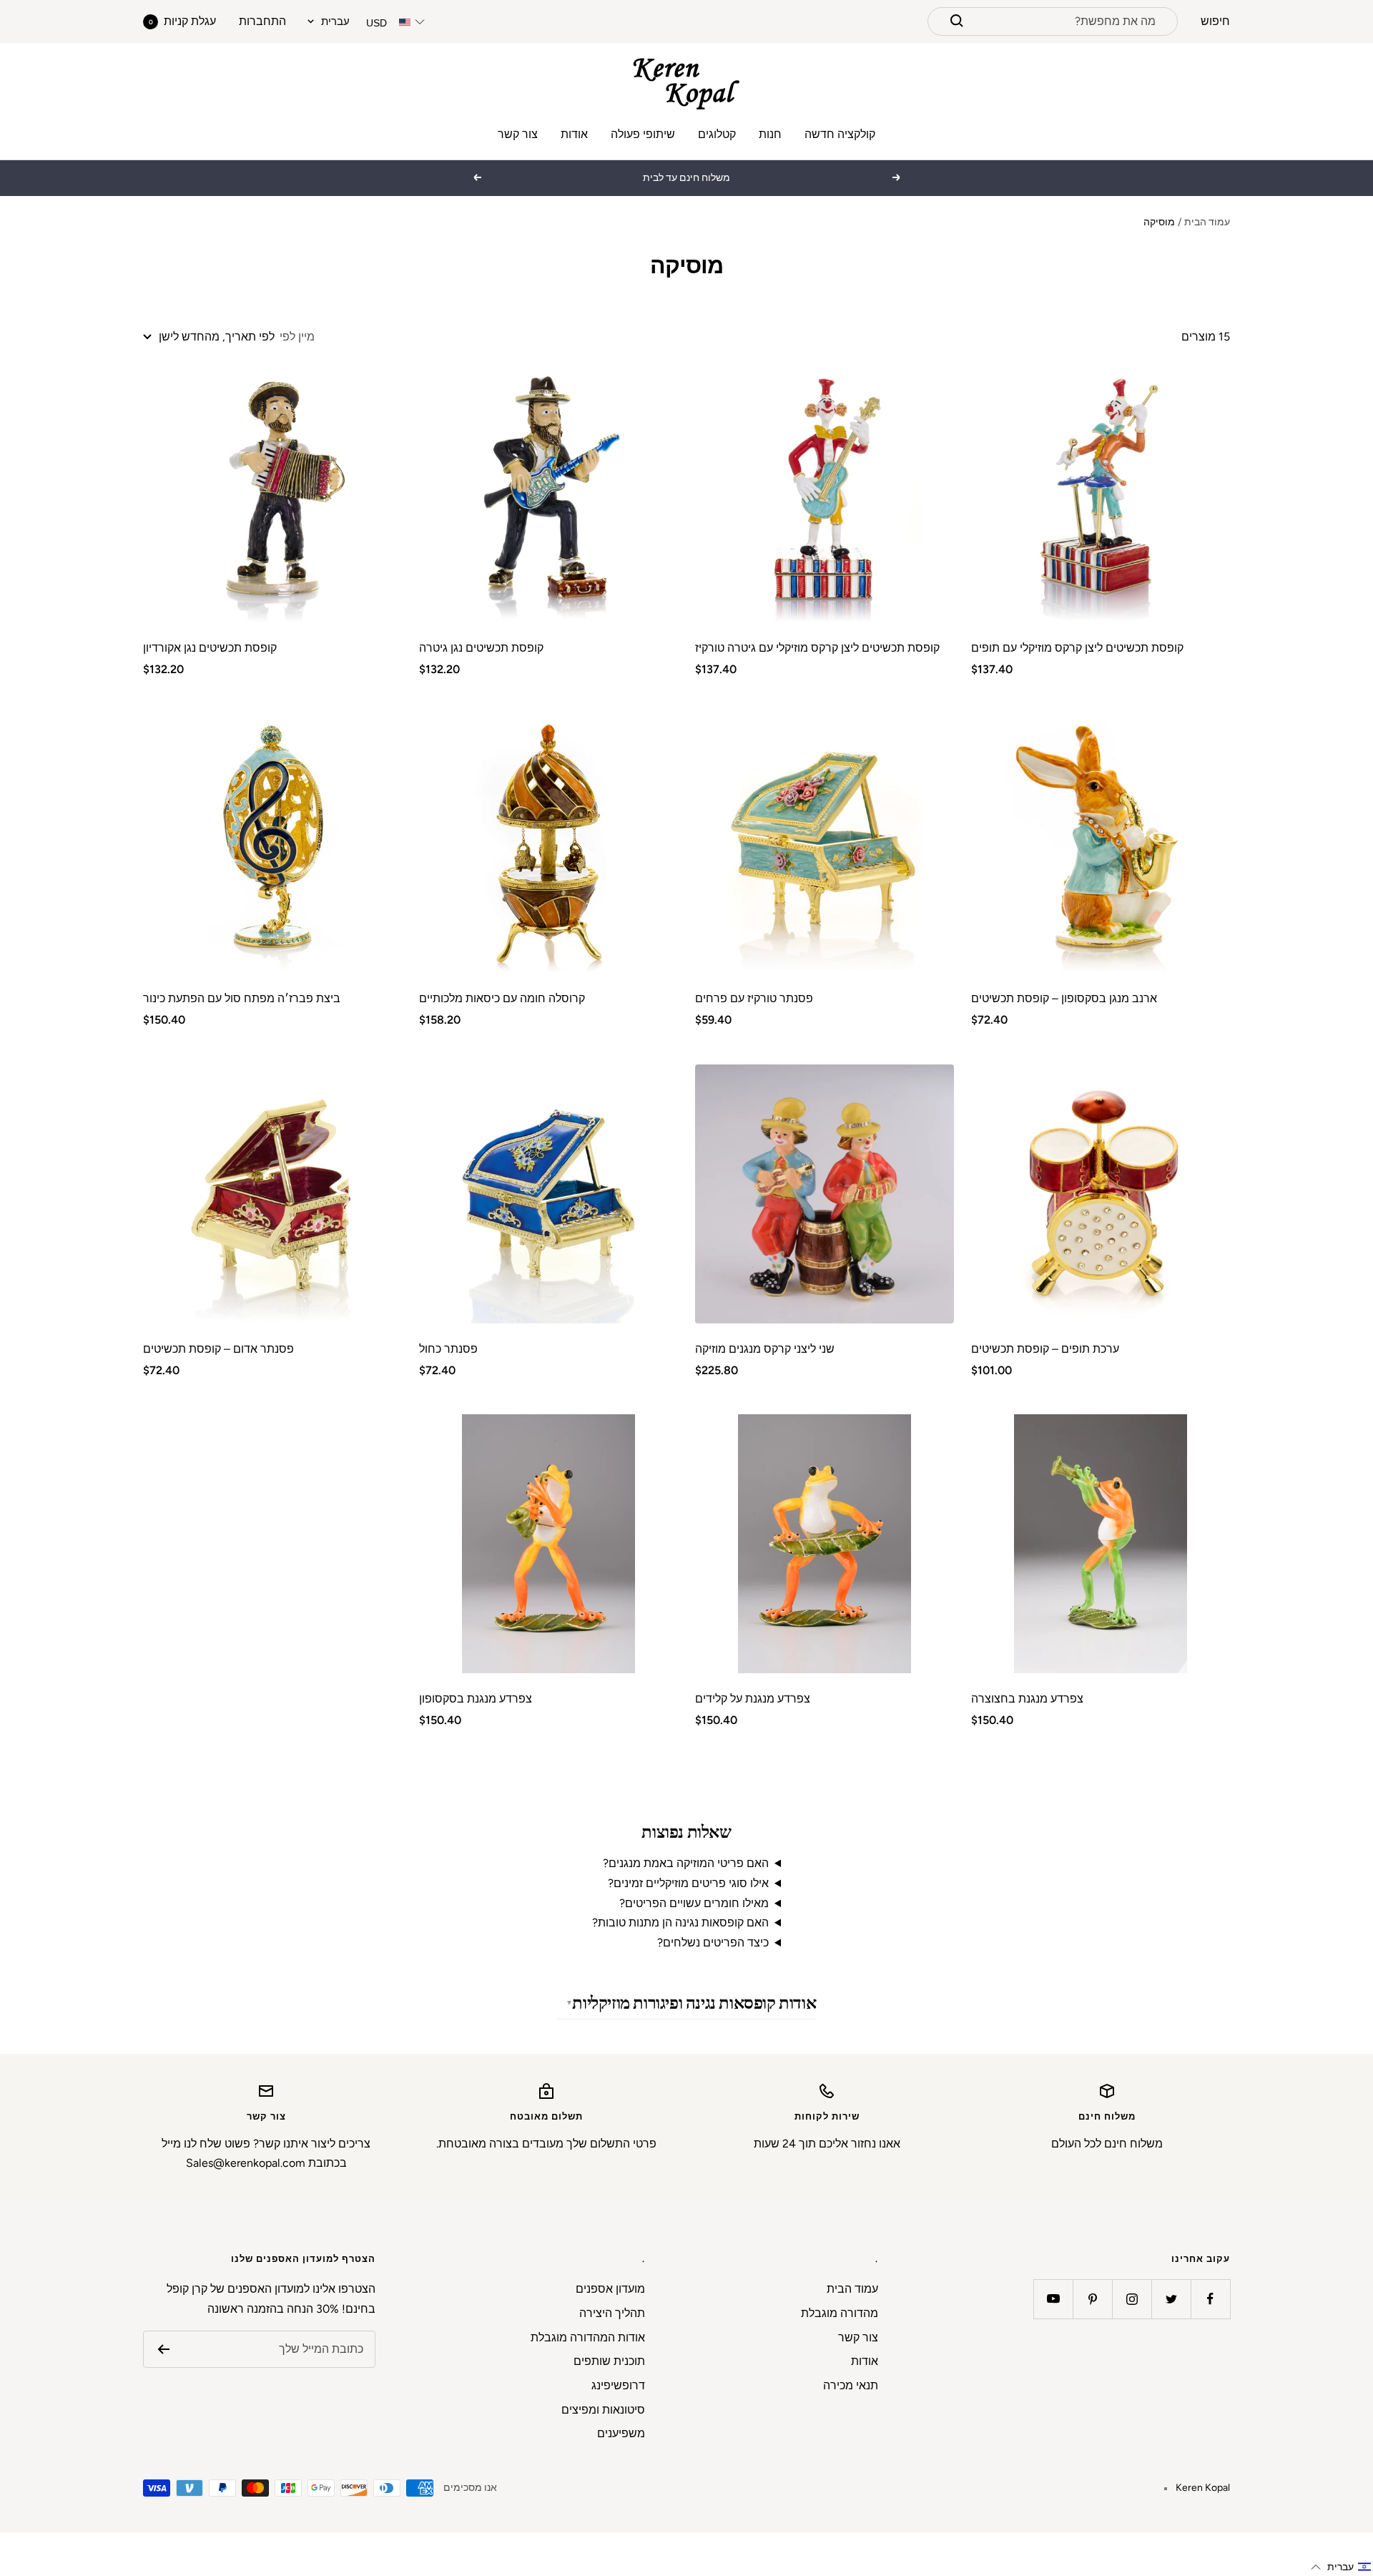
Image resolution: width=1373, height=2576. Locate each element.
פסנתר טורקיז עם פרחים (754, 998)
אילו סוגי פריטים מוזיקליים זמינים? (688, 1883)
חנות (770, 134)
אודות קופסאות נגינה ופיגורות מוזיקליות (694, 2003)
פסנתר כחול (448, 1349)
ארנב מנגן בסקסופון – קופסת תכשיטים (1064, 998)
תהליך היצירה (612, 2313)
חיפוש (1215, 21)
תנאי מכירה (851, 2385)
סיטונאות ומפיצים (603, 2410)
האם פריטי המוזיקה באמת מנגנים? (686, 1863)
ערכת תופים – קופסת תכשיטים (1045, 1349)
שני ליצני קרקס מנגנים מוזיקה (765, 1349)
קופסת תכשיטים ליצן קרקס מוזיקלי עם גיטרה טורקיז (817, 648)
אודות (574, 134)
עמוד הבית (1207, 222)
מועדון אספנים (610, 2289)
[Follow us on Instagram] (1132, 2299)
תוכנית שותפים (609, 2361)
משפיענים (621, 2433)
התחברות (262, 21)
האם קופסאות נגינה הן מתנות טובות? (680, 1923)
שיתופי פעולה (643, 134)
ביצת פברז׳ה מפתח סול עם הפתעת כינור (242, 998)
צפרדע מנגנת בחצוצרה (1027, 1699)
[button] (1341, 2567)
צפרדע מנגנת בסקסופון (476, 1699)
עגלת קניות (182, 21)
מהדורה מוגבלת (840, 2313)
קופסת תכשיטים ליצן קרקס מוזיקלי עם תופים (1077, 648)
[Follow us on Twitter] (1171, 2299)
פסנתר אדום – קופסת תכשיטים (218, 1349)
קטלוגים (717, 134)
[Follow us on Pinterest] (1092, 2299)
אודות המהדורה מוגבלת (588, 2337)
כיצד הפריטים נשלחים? (713, 1943)
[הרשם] (163, 2349)
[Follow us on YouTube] (1053, 2299)
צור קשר (518, 134)
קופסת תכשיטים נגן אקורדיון (210, 648)
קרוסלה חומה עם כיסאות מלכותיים (502, 998)
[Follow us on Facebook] (1210, 2299)
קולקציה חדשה (840, 134)
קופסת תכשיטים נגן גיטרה (481, 648)
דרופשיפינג (618, 2385)
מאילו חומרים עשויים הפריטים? (694, 1903)
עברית (335, 21)
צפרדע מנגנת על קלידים (753, 1699)
